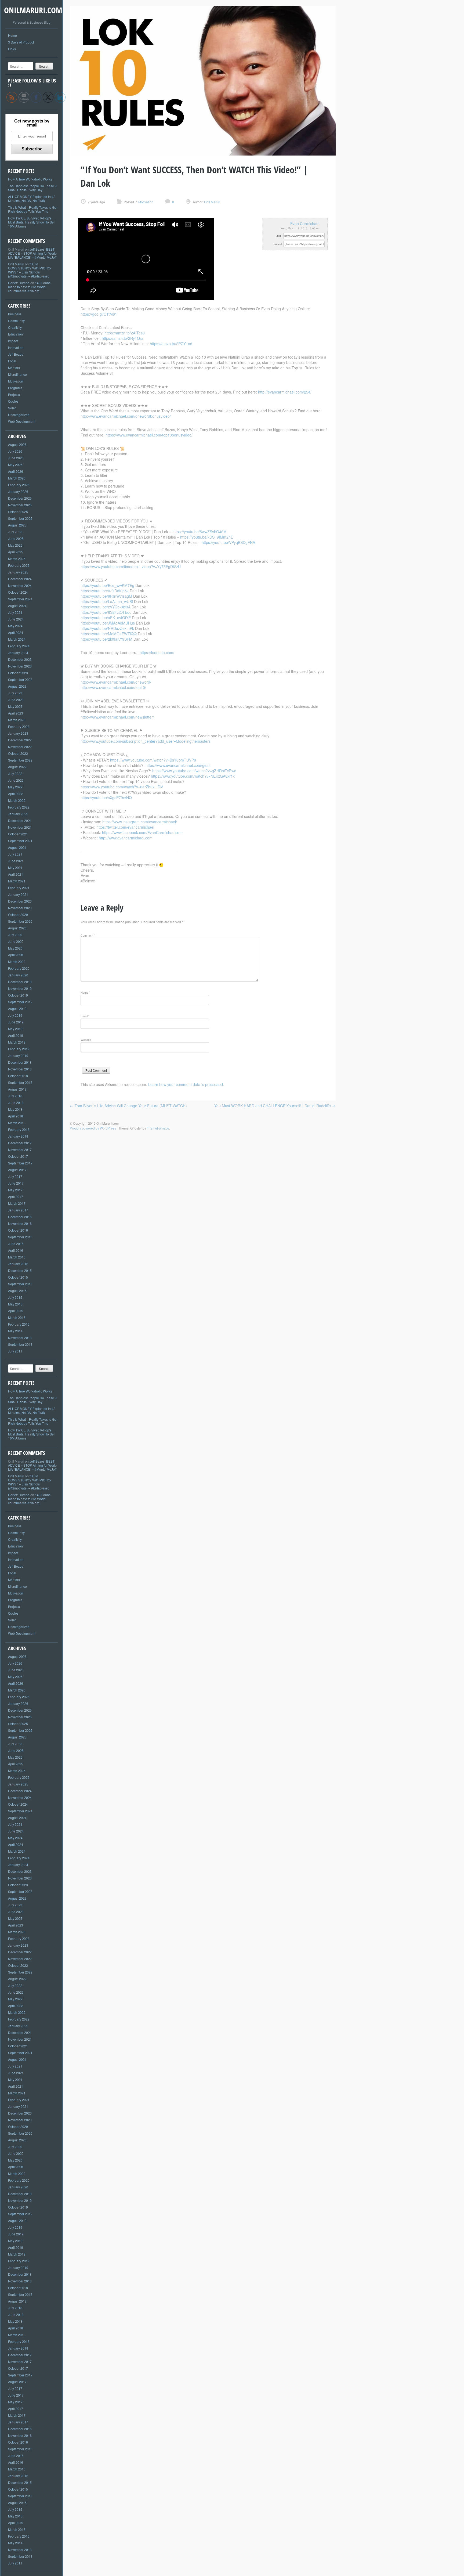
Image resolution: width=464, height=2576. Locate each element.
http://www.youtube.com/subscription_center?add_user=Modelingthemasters (146, 741)
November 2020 (20, 908)
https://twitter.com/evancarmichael (125, 827)
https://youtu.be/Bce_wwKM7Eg (107, 585)
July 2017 (15, 1176)
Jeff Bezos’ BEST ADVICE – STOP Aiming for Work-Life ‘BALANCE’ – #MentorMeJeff (32, 253)
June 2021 (16, 861)
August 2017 (17, 1170)
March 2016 (17, 1257)
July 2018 (15, 1096)
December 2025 (20, 498)
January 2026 (18, 491)
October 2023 (18, 673)
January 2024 (18, 653)
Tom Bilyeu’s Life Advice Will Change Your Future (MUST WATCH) (128, 1106)
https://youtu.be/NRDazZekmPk (107, 628)
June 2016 (16, 1244)
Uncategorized (19, 415)
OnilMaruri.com (33, 10)
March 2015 (17, 1317)
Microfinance (17, 374)
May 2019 (15, 1029)
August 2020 (17, 928)
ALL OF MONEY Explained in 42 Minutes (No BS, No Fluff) (32, 199)
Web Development (22, 421)
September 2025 (20, 518)
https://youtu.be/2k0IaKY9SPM (106, 639)
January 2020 (18, 975)
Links (12, 49)
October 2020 (18, 914)
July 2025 (15, 532)
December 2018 (20, 1062)
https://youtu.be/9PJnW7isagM (106, 596)
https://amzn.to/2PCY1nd (171, 344)
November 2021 (20, 827)
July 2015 (15, 1297)
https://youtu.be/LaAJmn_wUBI (107, 601)
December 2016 (20, 1217)
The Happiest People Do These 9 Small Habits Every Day (32, 188)
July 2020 (15, 935)
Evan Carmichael (305, 223)
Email (85, 1016)
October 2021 (18, 834)
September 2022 (20, 760)
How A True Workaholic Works (30, 179)
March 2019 (17, 1042)
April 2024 (16, 632)
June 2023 (16, 700)
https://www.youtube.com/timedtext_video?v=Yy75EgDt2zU (131, 567)
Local (12, 361)
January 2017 (18, 1210)
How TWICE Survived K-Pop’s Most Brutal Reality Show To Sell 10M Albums (32, 222)
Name (85, 992)
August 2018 (17, 1089)
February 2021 (19, 888)
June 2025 (16, 538)
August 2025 (17, 525)
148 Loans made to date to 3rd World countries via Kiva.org (29, 287)
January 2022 (18, 814)
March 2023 (17, 720)
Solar (12, 408)
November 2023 (20, 666)
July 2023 (15, 693)
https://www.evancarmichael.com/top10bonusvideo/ (149, 435)
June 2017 (16, 1183)
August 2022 (17, 767)
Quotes (13, 401)
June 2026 (16, 458)
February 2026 (19, 485)
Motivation (16, 381)
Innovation (16, 347)
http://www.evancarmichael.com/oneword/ (116, 682)
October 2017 (18, 1156)
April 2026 (16, 471)
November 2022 (20, 747)
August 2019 (17, 1009)
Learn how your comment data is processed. (186, 1084)
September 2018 (20, 1082)
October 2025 (18, 512)
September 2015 (20, 1284)
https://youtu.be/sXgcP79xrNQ (106, 798)
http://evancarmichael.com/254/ (285, 392)
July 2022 (15, 773)
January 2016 (18, 1264)
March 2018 (17, 1123)
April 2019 (16, 1035)
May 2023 (15, 706)
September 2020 (20, 921)
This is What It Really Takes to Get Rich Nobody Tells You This (33, 209)
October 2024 (18, 592)
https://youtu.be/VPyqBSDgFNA (228, 542)
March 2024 (17, 639)
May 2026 (15, 465)
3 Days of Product (21, 42)
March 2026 (17, 478)
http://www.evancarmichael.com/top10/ (113, 687)
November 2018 (20, 1069)
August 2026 (17, 444)
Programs (15, 388)
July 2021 (15, 854)
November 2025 (20, 505)
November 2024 (20, 585)
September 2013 (20, 1344)
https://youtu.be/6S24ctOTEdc (106, 612)
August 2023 (17, 686)
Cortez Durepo (19, 283)
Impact (13, 341)
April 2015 (16, 1311)
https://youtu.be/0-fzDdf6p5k (105, 591)
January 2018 (18, 1136)
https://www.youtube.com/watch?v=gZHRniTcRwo (194, 771)
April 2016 (16, 1250)
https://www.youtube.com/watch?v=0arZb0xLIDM (122, 787)
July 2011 (15, 1351)
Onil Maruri (16, 264)
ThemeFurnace (158, 1128)
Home (12, 35)
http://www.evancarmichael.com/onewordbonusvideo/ (126, 416)
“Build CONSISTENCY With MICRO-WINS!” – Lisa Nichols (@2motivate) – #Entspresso (30, 270)
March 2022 (17, 800)
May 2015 (15, 1304)
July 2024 (15, 612)
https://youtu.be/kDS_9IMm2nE (207, 537)
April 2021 (16, 874)
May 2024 (15, 626)
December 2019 (20, 982)
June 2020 (16, 941)
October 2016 (18, 1230)
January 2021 (18, 894)
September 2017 (20, 1163)
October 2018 (18, 1076)
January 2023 (18, 733)
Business (15, 314)
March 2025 (17, 559)
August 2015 (17, 1291)
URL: (279, 236)
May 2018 (15, 1109)
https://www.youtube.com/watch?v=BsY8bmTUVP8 (153, 760)
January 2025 (18, 572)
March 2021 (17, 881)
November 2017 (20, 1150)
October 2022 (18, 753)
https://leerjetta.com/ (157, 652)
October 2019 (18, 995)
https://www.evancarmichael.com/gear (178, 765)
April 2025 (16, 552)
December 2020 (20, 901)
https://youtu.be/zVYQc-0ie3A (106, 607)
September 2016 (20, 1237)
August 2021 (17, 847)
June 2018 (16, 1103)
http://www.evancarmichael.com (126, 838)
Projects (14, 394)
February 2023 (19, 726)
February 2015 (19, 1324)
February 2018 (19, 1129)
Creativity (15, 327)
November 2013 (20, 1338)
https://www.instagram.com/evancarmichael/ (140, 822)
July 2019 (15, 1015)
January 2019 (18, 1056)
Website (86, 1040)
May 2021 (15, 867)
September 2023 (20, 679)
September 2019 (20, 1002)
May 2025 (15, 545)
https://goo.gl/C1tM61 (99, 314)
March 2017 (17, 1203)
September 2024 (20, 599)
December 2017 (20, 1143)
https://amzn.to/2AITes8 (125, 333)
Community (16, 321)
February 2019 (19, 1049)
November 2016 (20, 1223)
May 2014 (15, 1331)
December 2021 (20, 820)
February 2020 (19, 968)
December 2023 (20, 659)
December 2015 (20, 1270)
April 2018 (16, 1116)
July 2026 (15, 451)
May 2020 (15, 948)
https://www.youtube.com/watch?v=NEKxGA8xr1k (193, 776)
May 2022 (15, 787)
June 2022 (16, 780)
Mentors (14, 368)
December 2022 (20, 740)
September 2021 (20, 841)
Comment (88, 935)
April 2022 (16, 794)
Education (15, 334)
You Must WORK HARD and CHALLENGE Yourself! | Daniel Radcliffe (275, 1106)
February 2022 (19, 807)
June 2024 (16, 619)
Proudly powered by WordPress (93, 1128)
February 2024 (19, 646)
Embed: (278, 244)
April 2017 (16, 1197)
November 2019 (20, 988)
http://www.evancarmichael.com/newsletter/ (117, 717)
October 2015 (18, 1277)
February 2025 (19, 565)
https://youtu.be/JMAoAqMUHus (108, 623)
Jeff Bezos (16, 354)
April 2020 (16, 955)
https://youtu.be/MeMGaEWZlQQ (109, 634)
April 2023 (16, 713)
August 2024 (17, 606)
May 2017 (15, 1190)
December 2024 (20, 579)
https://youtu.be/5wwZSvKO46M (200, 532)
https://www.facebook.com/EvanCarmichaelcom (142, 832)
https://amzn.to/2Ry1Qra (123, 338)
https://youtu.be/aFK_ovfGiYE (106, 618)
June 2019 (16, 1022)
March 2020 (17, 962)
